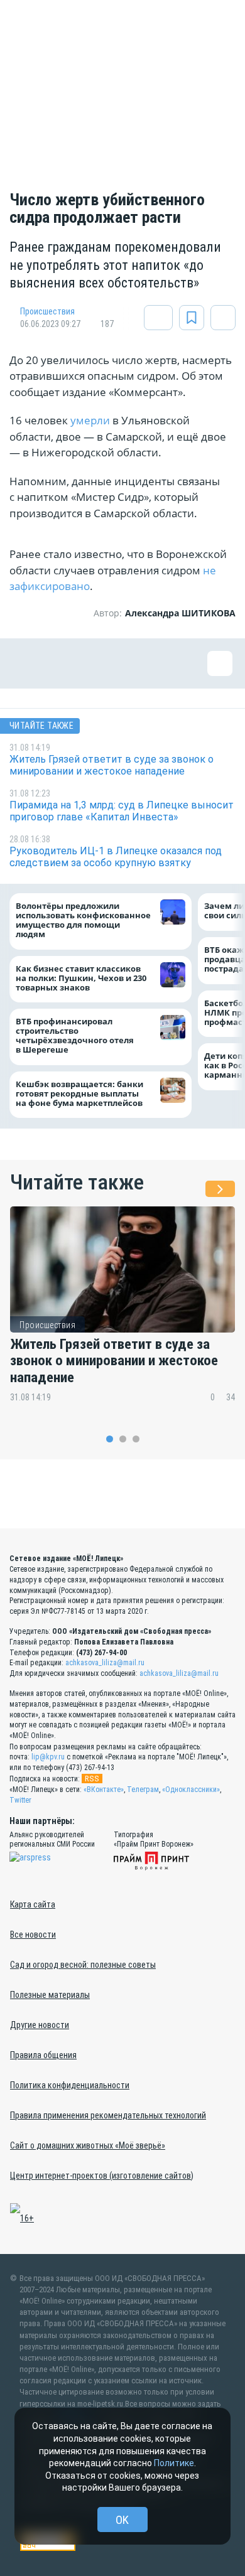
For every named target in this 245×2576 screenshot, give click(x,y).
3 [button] (136, 1439)
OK (122, 2520)
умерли (91, 420)
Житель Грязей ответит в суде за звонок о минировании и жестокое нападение (114, 1361)
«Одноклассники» (191, 1790)
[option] (122, 1313)
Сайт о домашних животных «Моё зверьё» (88, 2145)
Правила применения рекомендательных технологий (108, 2115)
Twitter (20, 1800)
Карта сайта (33, 1904)
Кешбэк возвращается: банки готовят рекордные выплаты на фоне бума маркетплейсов (79, 1094)
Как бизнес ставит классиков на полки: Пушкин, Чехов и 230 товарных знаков (81, 978)
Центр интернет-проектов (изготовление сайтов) (102, 2176)
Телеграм (143, 1790)
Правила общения (43, 2055)
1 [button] (110, 1439)
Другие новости (40, 2025)
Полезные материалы (50, 1995)
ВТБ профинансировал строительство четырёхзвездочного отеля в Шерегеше (75, 1036)
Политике (174, 2463)
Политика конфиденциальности (70, 2085)
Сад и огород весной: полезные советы (83, 1965)
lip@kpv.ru (48, 1757)
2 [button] (123, 1439)
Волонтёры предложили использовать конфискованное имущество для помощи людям (83, 921)
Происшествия (47, 311)
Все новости (33, 1935)
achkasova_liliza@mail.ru (105, 1663)
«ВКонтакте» (104, 1790)
